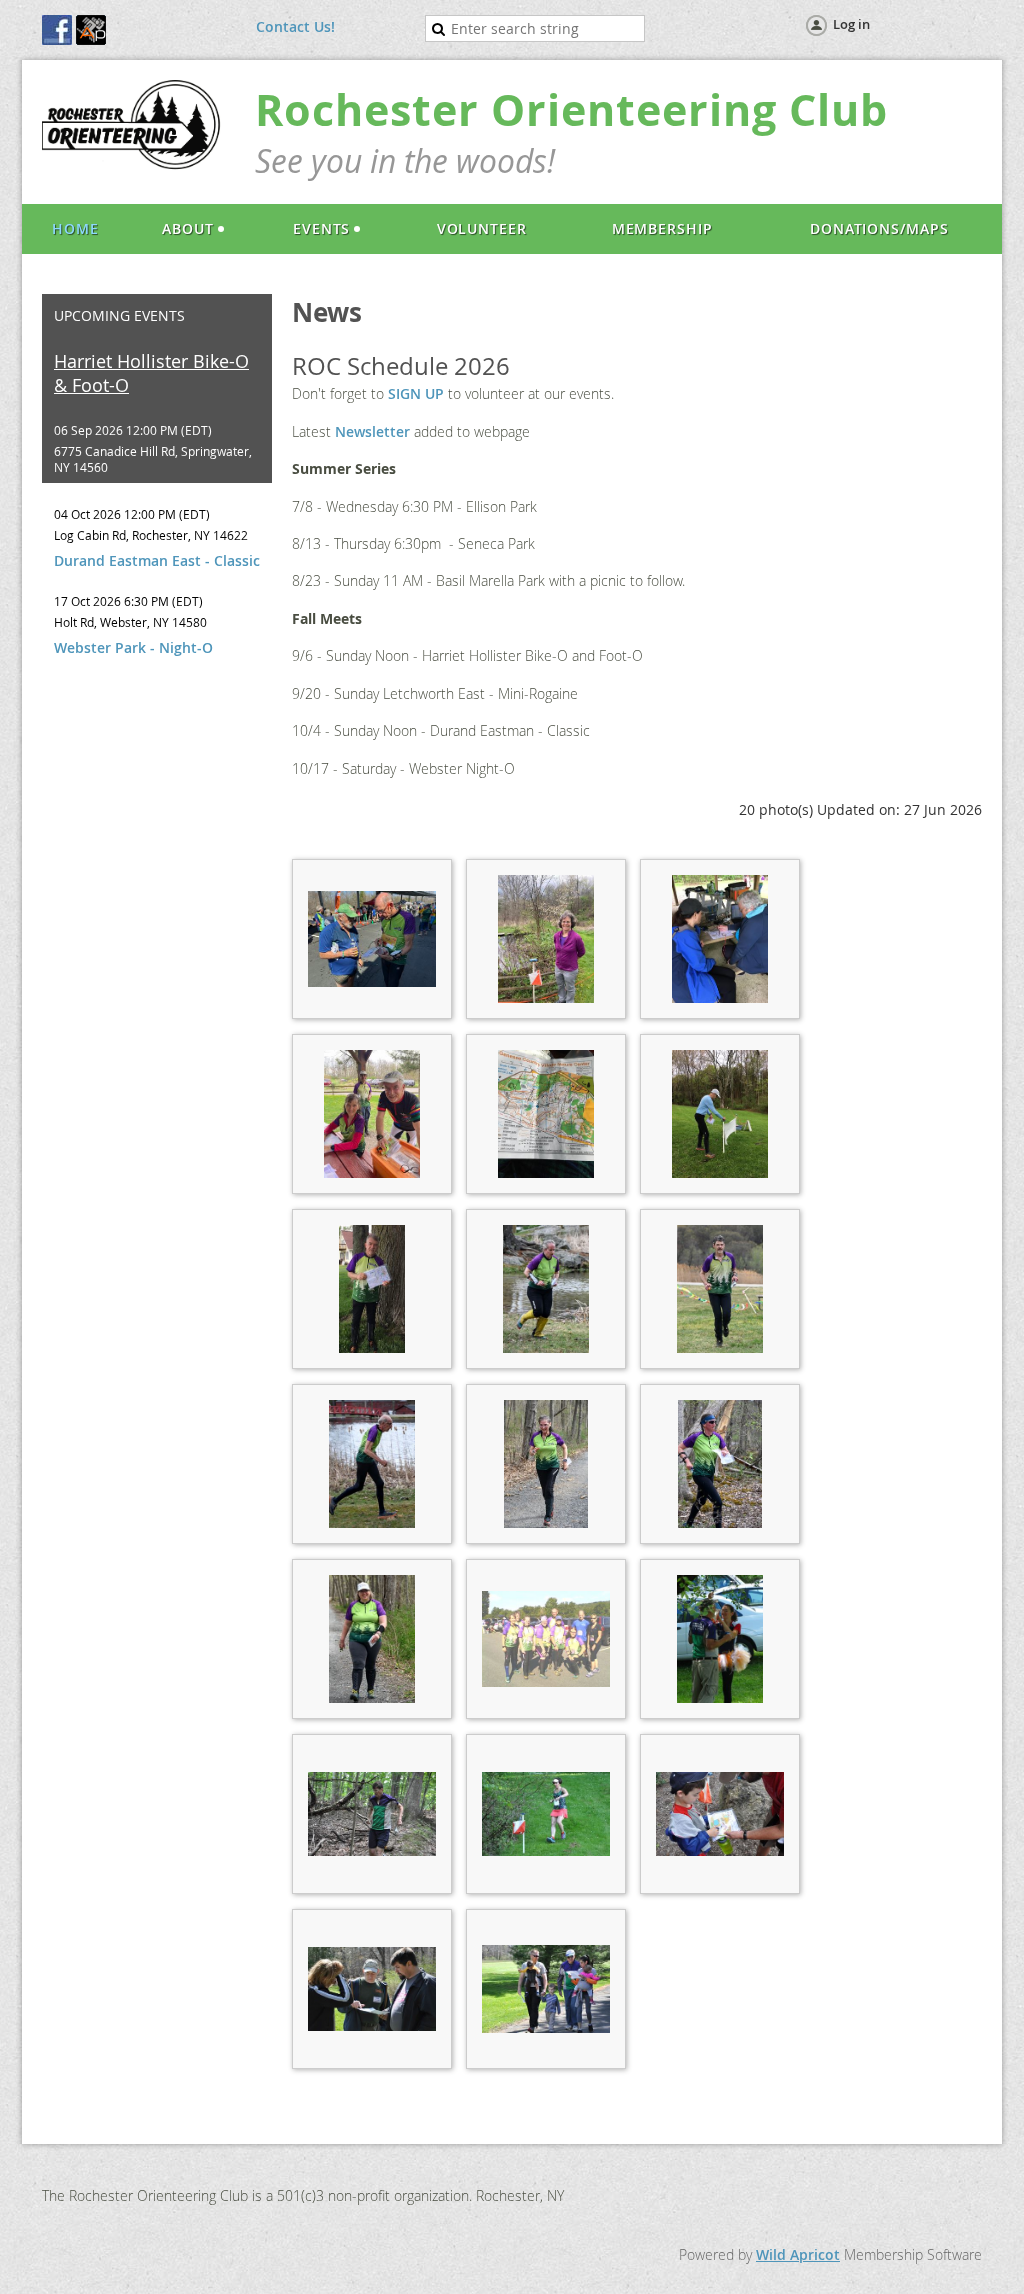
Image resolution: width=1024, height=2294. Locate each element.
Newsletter (372, 431)
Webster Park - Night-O (133, 647)
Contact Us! (295, 26)
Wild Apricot (798, 2254)
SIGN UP (416, 393)
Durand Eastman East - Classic (157, 560)
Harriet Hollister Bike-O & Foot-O (151, 373)
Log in (851, 24)
